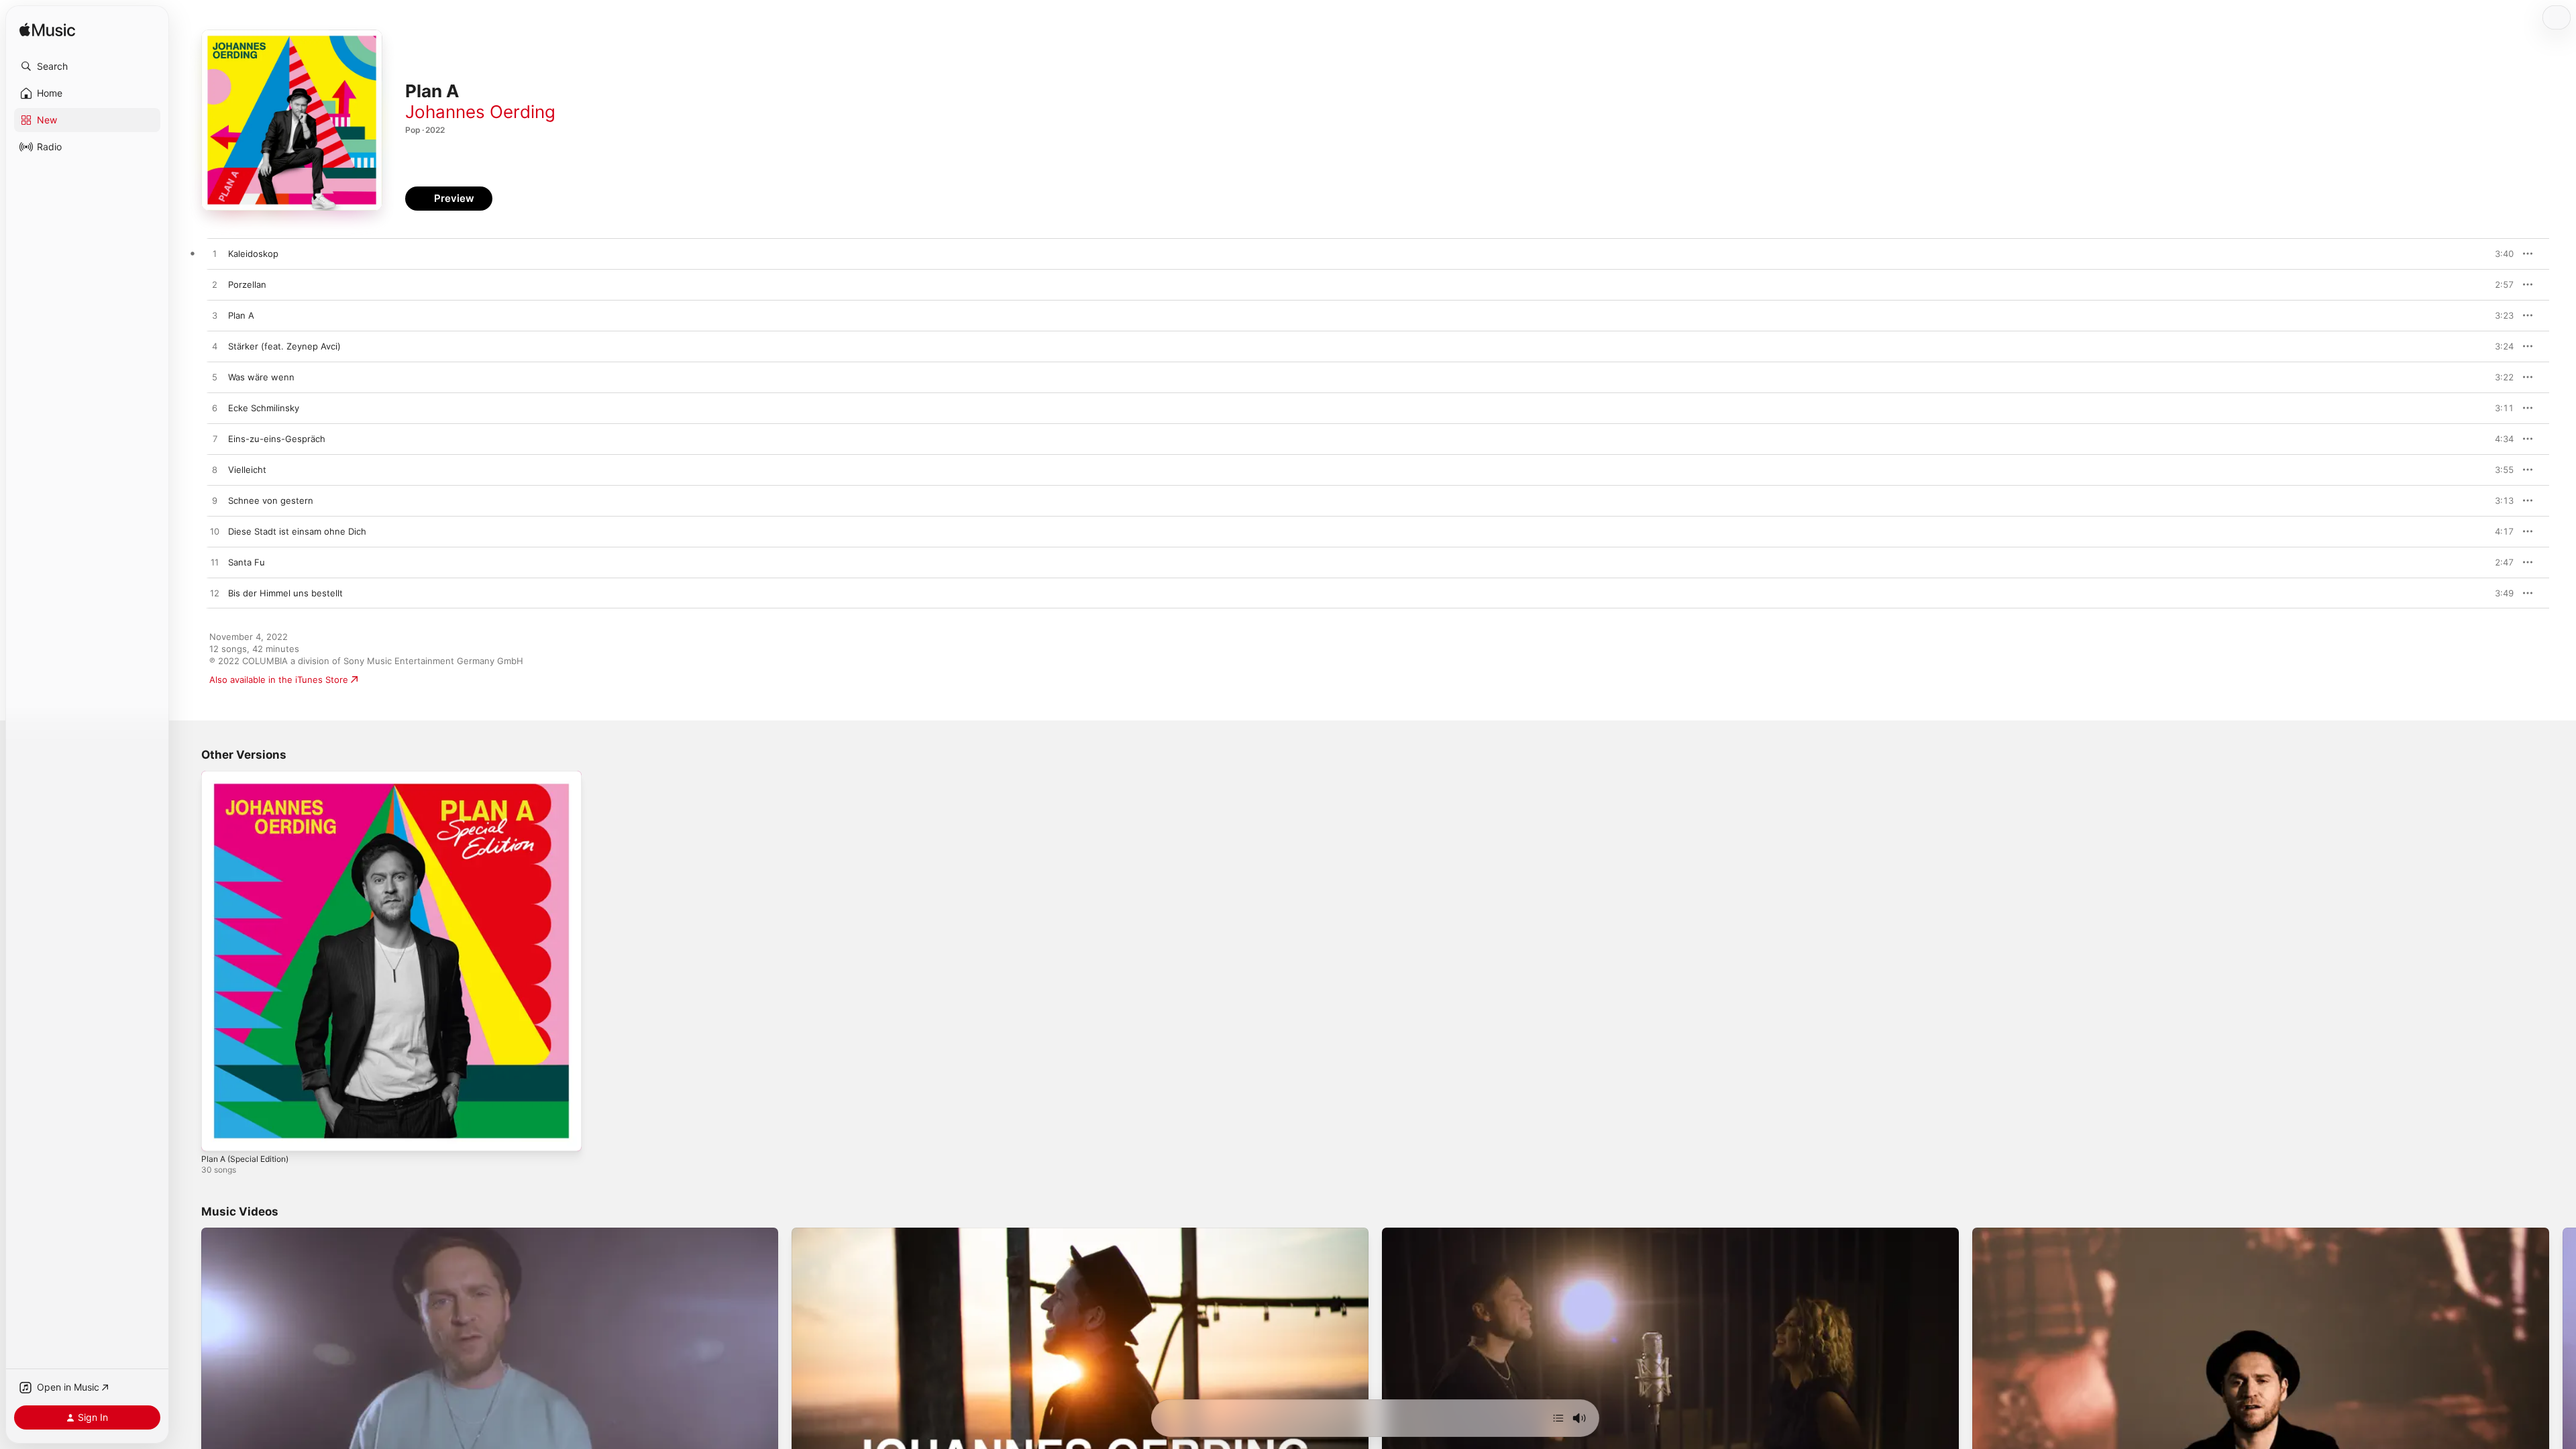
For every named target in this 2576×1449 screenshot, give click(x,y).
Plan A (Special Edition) (250, 776)
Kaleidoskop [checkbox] (253, 254)
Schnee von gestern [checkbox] (271, 500)
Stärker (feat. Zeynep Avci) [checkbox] (284, 346)
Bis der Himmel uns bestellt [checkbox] (285, 593)
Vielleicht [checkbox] (247, 470)
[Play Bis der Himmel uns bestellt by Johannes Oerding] (215, 594)
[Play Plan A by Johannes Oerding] (215, 316)
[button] (87, 66)
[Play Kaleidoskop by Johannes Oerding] (215, 254)
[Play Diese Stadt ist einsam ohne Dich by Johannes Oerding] (215, 532)
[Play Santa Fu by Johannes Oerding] (215, 563)
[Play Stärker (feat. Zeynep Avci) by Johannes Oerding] (215, 347)
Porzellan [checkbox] (247, 284)
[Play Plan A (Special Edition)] (218, 1134)
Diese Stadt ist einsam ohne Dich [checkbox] (297, 531)
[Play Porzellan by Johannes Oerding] (215, 285)
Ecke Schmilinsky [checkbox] (264, 408)
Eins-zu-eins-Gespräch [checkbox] (277, 439)
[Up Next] (1558, 1418)
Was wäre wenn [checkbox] (261, 377)
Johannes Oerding (480, 112)
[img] (47, 31)
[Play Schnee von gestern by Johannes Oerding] (215, 501)
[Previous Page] (188, 1390)
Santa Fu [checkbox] (247, 562)
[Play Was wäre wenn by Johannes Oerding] (215, 378)
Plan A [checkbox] (241, 315)
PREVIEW (2499, 254)
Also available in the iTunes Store (279, 680)
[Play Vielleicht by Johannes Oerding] (215, 470)
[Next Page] (2563, 1390)
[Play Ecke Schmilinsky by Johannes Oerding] (215, 409)
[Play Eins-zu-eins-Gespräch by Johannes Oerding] (215, 439)
